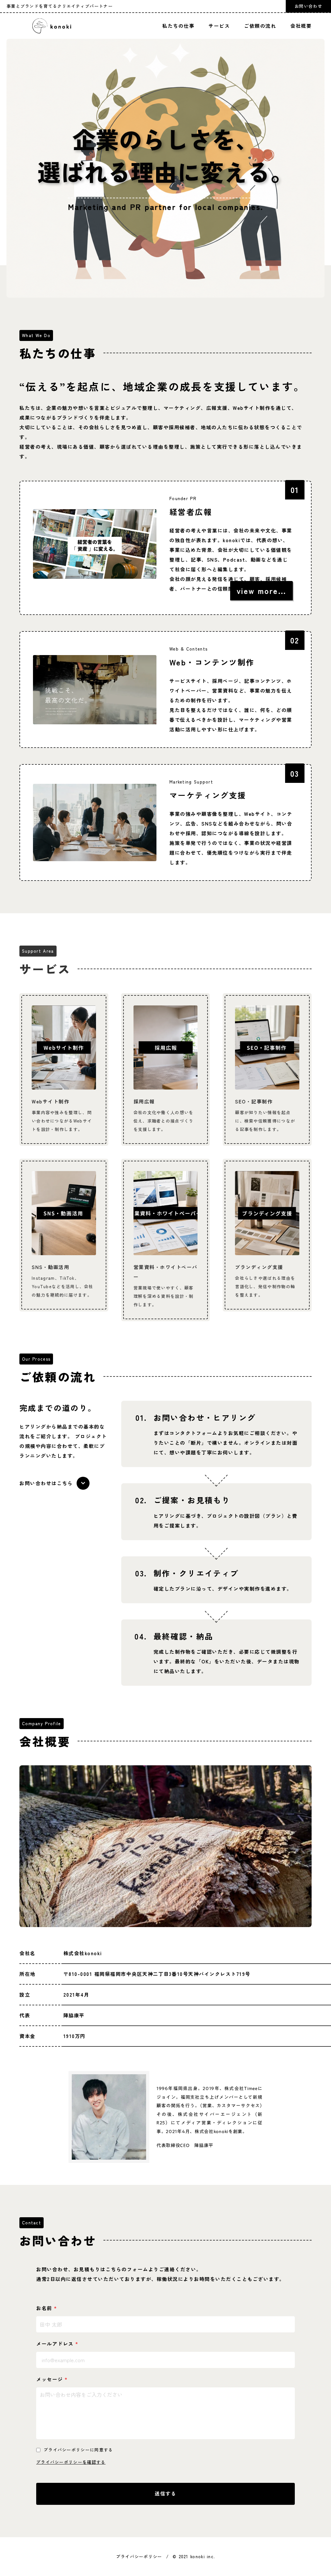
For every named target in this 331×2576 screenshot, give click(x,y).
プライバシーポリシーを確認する (71, 2462)
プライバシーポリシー (139, 2556)
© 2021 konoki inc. (194, 2556)
